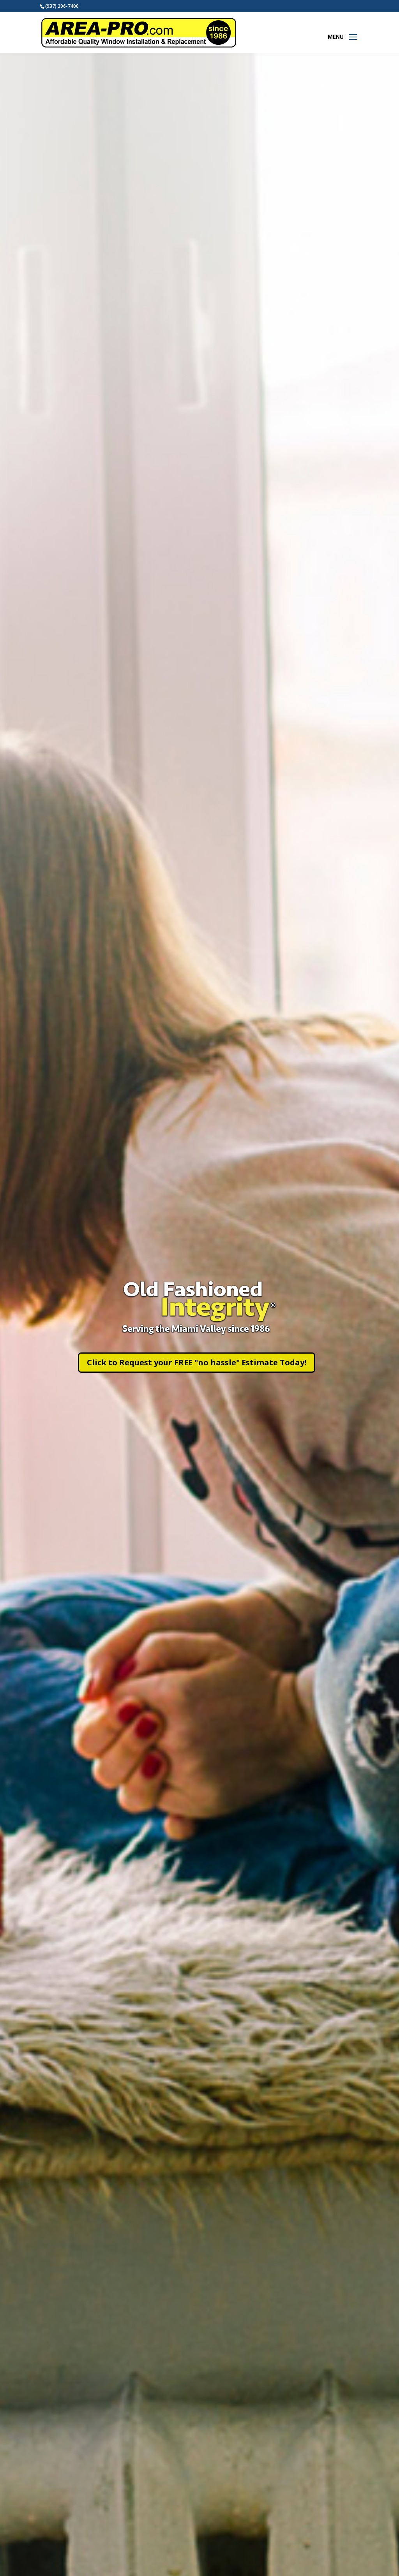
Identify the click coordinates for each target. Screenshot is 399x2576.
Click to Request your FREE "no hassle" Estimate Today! (197, 1362)
